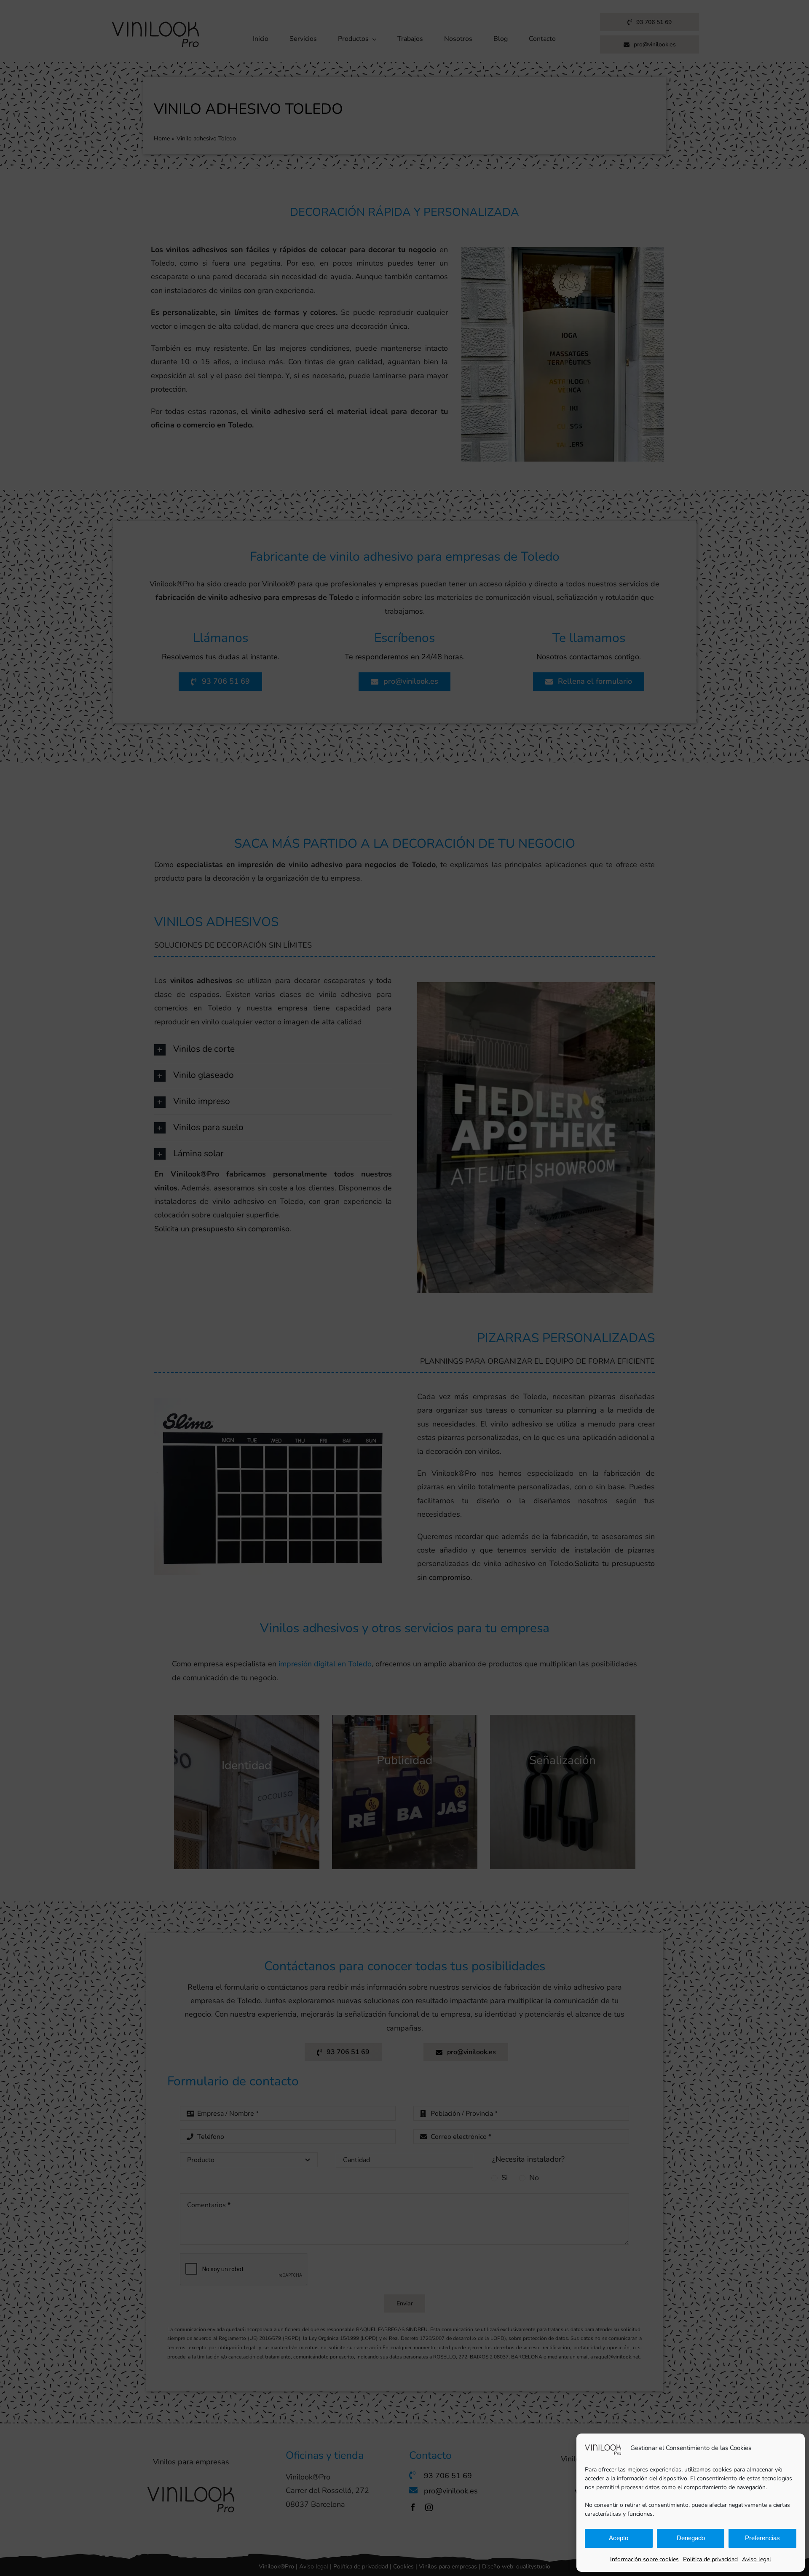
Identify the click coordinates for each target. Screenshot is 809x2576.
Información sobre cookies (644, 2559)
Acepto (619, 2538)
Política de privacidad (710, 2559)
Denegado (691, 2538)
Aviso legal (757, 2559)
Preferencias (762, 2538)
